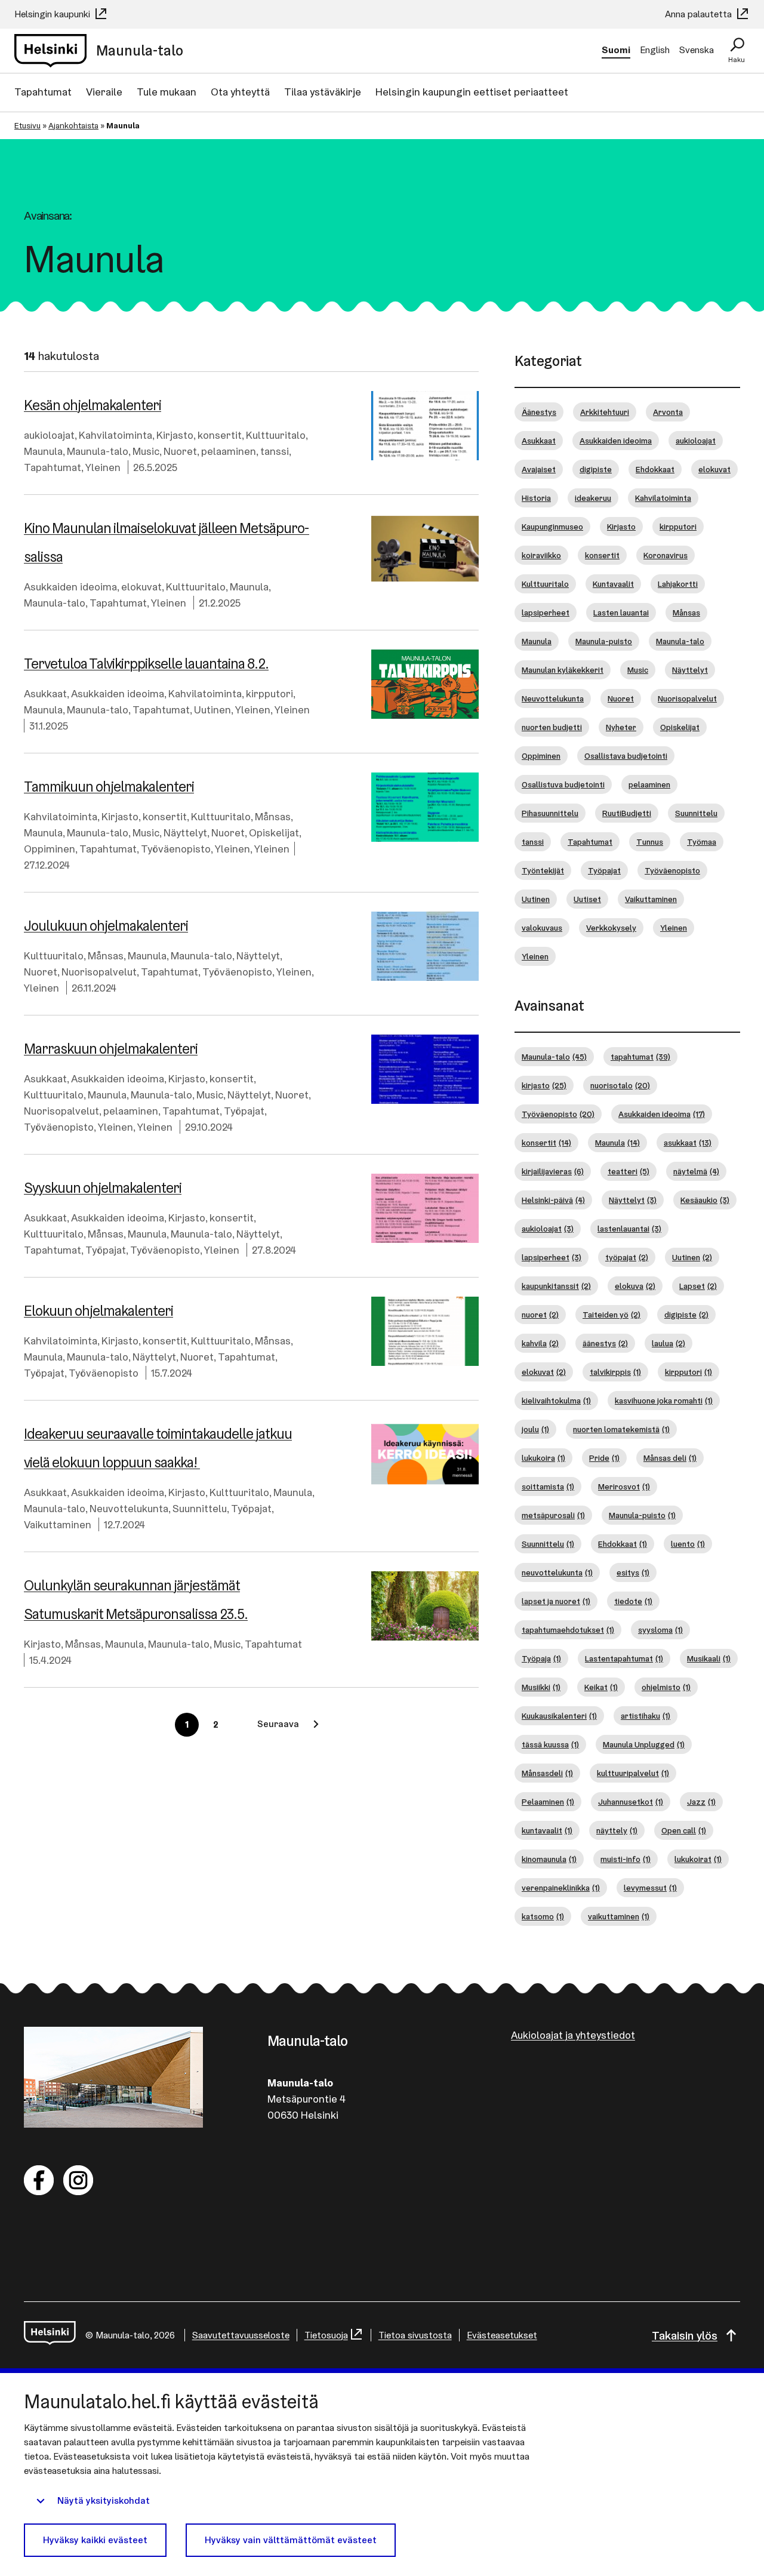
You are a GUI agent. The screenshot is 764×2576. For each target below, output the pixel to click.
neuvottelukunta (557, 1572)
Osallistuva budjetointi (563, 784)
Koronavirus (666, 555)
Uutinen (212, 710)
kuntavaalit (547, 1830)
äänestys (605, 1343)
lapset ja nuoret (556, 1601)
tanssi (275, 451)
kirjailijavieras (553, 1171)
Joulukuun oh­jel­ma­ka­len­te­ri (106, 926)
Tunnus (650, 842)
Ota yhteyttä (240, 92)
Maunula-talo (98, 451)
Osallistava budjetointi (626, 756)
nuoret (540, 1315)
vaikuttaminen (619, 1916)
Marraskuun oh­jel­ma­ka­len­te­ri (111, 1049)
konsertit (220, 435)
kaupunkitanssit (556, 1286)
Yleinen (103, 467)
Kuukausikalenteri (559, 1716)
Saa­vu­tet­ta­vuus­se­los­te (241, 2335)
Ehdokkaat (655, 469)
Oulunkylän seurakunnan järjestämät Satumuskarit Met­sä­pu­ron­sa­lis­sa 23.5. (136, 1600)
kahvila (540, 1343)
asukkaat (688, 1143)
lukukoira (543, 1458)
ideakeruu (593, 498)
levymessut (650, 1888)
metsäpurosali (553, 1515)
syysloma (660, 1630)
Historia (536, 498)
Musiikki (541, 1687)
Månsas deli (670, 1458)
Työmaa (702, 842)
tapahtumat (640, 1057)
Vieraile (104, 92)
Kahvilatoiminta (115, 435)
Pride (604, 1458)
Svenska (697, 50)
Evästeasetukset (502, 2335)
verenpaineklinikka (561, 1888)
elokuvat (141, 587)
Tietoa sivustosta (415, 2335)
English (655, 50)
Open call (684, 1830)
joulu (535, 1429)
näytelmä (696, 1171)
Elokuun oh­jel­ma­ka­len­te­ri (98, 1311)
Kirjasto (175, 435)
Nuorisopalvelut (99, 972)
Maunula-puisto (604, 641)
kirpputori (269, 693)
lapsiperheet (546, 613)
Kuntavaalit (613, 584)
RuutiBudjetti (627, 813)
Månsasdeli (547, 1773)
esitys (633, 1572)
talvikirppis (615, 1372)
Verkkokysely (611, 928)
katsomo (543, 1916)
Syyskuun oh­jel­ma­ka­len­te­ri (103, 1188)
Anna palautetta (700, 14)
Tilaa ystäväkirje (323, 92)
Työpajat (244, 1111)
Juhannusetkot (631, 1802)
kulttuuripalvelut (633, 1773)
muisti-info (626, 1859)
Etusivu (27, 125)
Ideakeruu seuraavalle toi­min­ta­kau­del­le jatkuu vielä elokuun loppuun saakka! (158, 1448)
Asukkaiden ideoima (70, 587)
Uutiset (587, 899)
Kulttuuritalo (276, 435)
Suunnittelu (200, 1508)
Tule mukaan (167, 92)
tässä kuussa (550, 1744)
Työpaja (541, 1658)
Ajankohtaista (73, 125)
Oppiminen (50, 849)
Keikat (601, 1687)
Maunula (43, 451)
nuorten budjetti (552, 727)
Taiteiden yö (611, 1315)
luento (688, 1544)
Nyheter (621, 727)
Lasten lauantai (621, 613)
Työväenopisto (176, 849)
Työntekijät (543, 870)
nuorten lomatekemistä (621, 1429)
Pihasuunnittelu (550, 813)
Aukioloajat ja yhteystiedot (573, 2035)
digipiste (596, 469)
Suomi (616, 50)
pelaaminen (229, 451)
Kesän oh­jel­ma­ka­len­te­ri (93, 405)
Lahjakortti (678, 584)
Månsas (273, 816)
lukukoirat (698, 1859)
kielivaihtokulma (556, 1401)
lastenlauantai (629, 1229)
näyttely (617, 1830)
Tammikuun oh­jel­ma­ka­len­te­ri (109, 787)
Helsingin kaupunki (53, 14)
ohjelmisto (666, 1687)
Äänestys (539, 412)
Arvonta (668, 412)
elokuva (635, 1286)
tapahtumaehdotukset (568, 1630)
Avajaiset (539, 469)
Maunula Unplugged (644, 1744)
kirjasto (544, 1085)
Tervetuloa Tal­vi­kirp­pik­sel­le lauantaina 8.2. (146, 664)
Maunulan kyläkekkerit (563, 670)
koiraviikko (541, 555)
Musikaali (709, 1658)
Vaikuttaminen (58, 1524)
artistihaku (646, 1716)
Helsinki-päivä (553, 1200)
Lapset (698, 1286)
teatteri (629, 1171)
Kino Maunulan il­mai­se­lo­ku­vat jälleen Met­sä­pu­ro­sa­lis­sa (167, 542)
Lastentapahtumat (624, 1658)
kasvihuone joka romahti (664, 1401)
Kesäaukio (705, 1200)
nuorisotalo (620, 1085)
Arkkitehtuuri (605, 412)
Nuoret (180, 451)
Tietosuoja (326, 2335)
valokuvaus (542, 928)
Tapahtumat (43, 92)
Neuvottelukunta (129, 1508)
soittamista (548, 1486)
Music (146, 451)
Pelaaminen (548, 1802)
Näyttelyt (185, 832)
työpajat (627, 1257)
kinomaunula (549, 1859)
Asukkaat (45, 693)
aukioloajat (49, 435)
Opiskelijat (274, 832)
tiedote (633, 1601)
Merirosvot (624, 1486)
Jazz (701, 1802)
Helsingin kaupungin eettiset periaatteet (472, 92)
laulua (668, 1343)
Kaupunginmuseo (552, 527)
